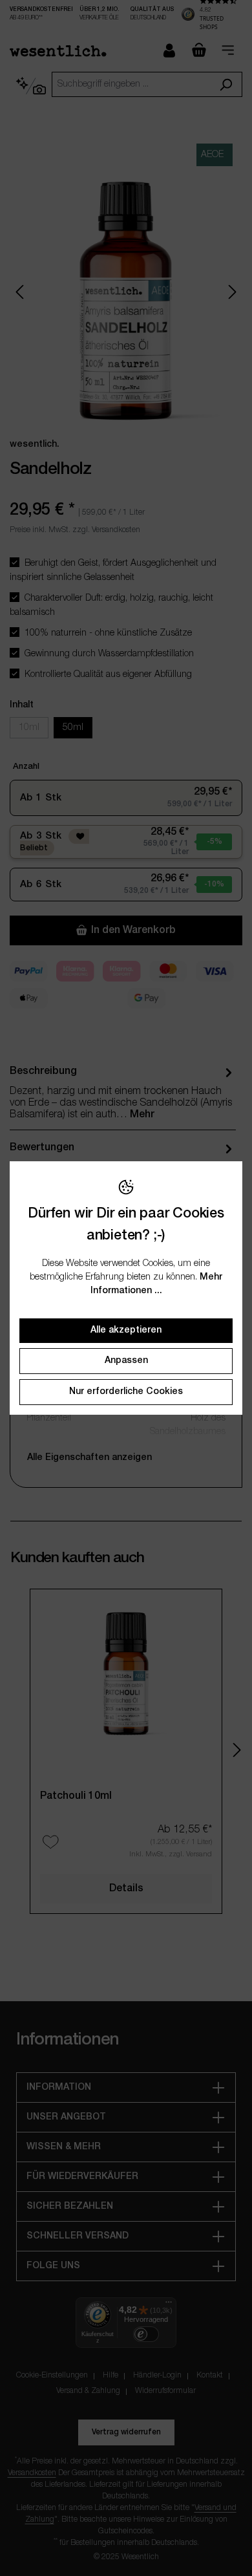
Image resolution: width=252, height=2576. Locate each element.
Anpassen (126, 1361)
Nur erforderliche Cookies (126, 1392)
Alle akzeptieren (126, 1330)
